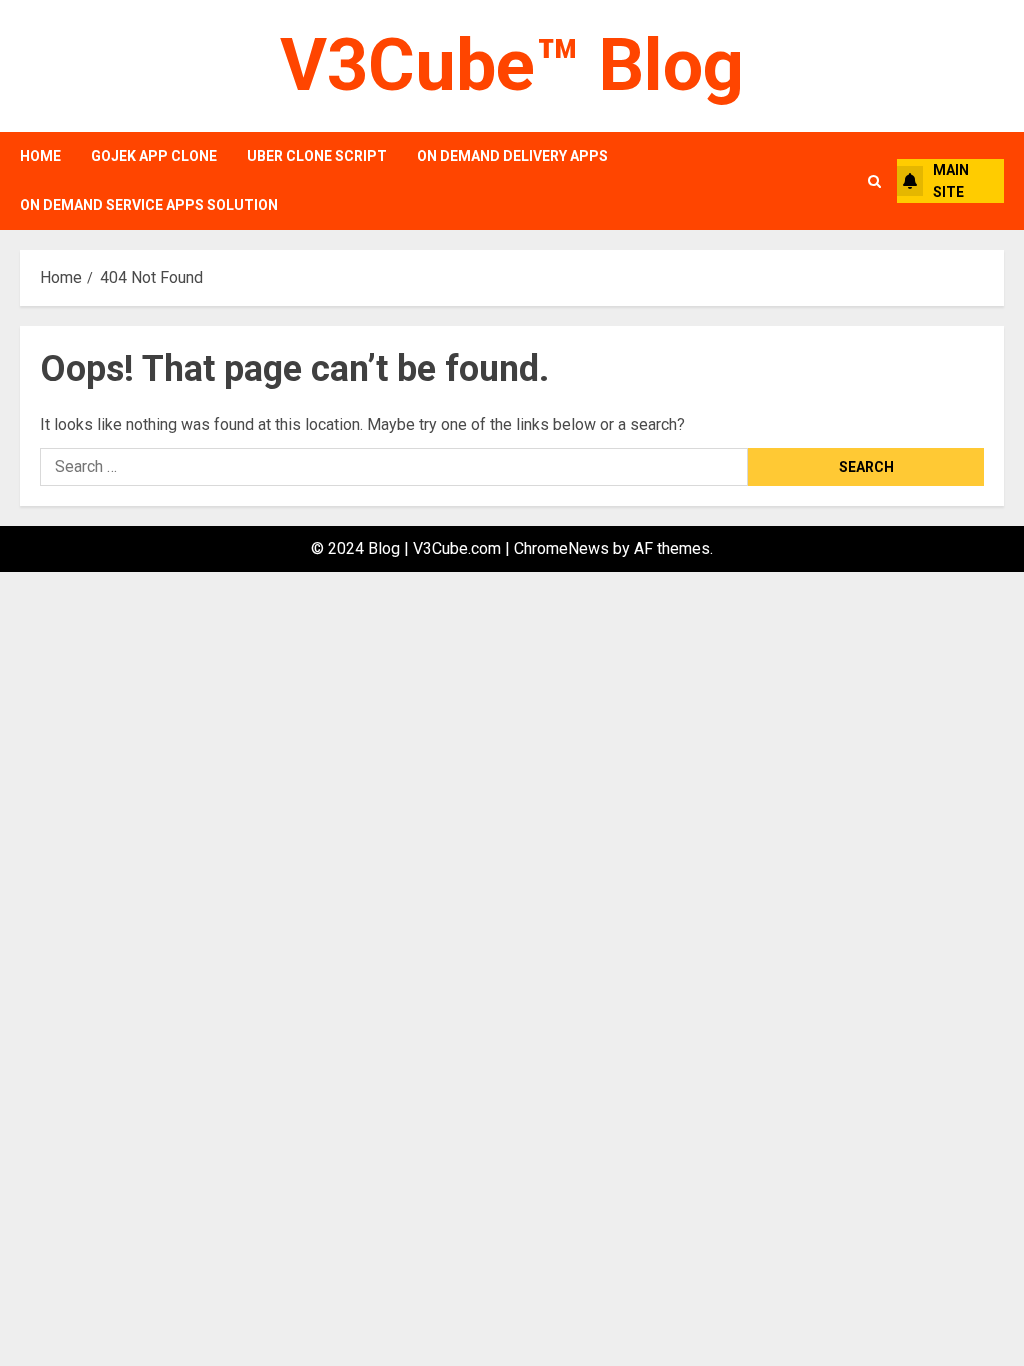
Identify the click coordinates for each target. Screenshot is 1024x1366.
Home (40, 156)
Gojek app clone (154, 156)
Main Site (951, 181)
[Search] (874, 181)
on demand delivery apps (512, 156)
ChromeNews (561, 548)
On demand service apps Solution (149, 205)
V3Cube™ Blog (512, 65)
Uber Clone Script (317, 156)
